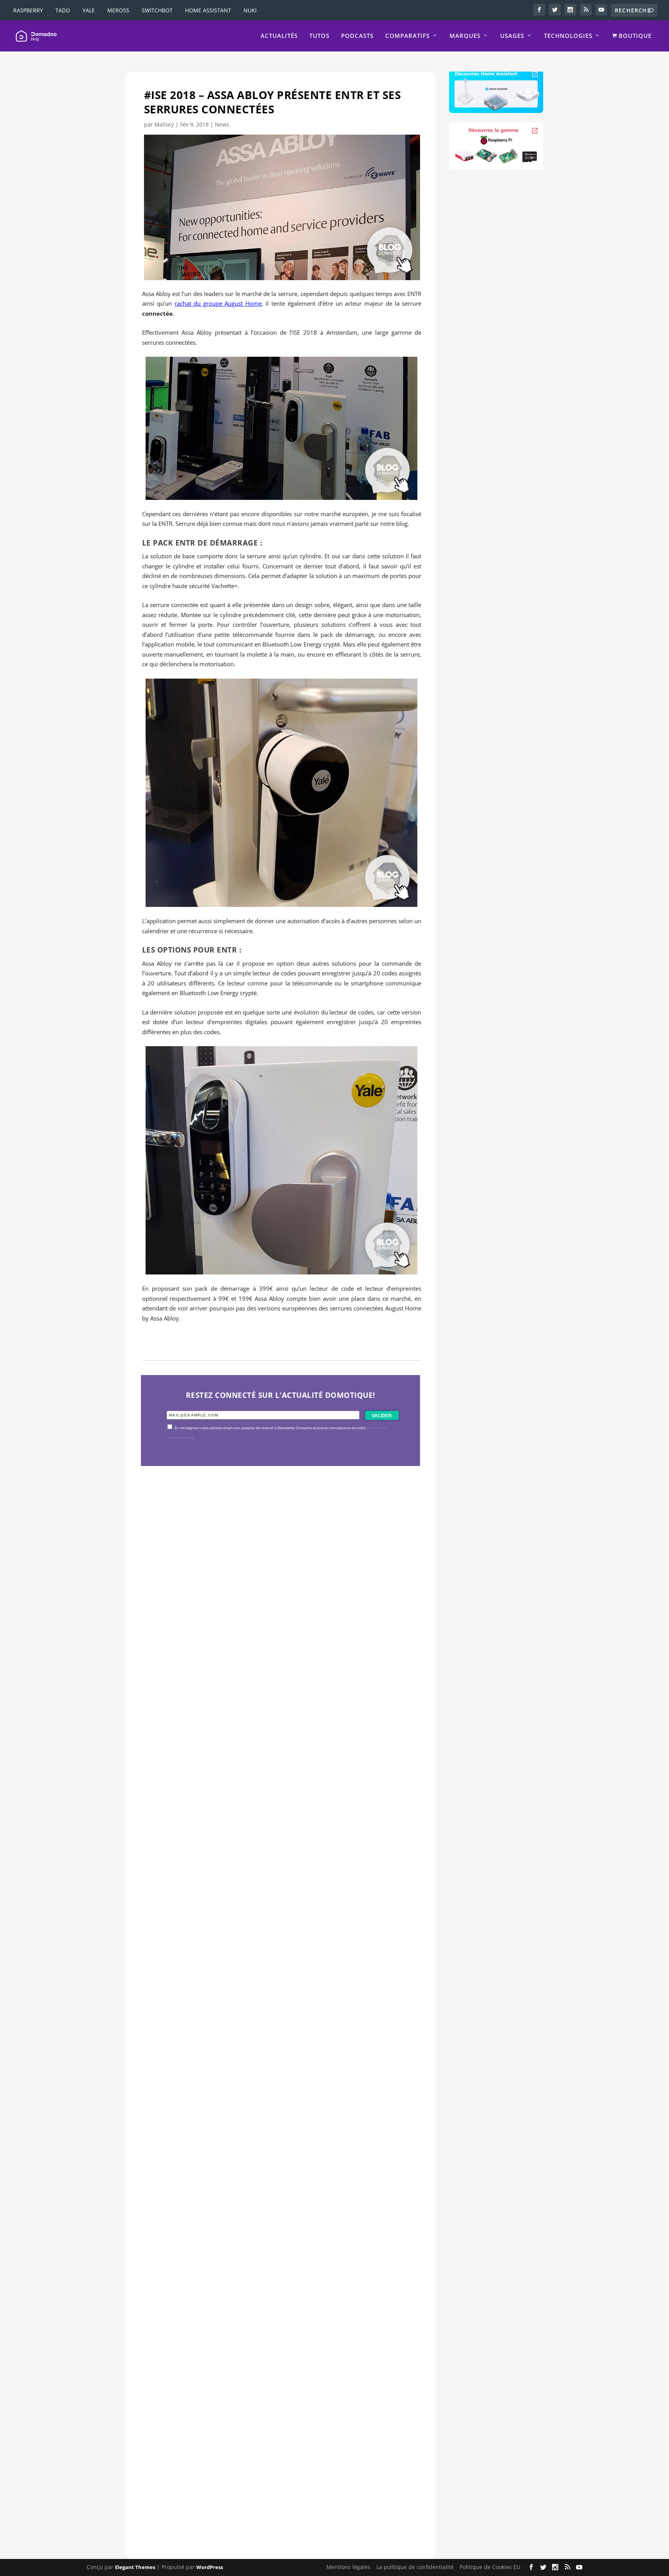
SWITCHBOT (157, 10)
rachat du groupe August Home (218, 303)
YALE (89, 10)
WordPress (210, 2567)
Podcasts (357, 36)
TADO (63, 10)
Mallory (164, 124)
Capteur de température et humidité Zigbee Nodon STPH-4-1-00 (273, 1946)
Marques (465, 36)
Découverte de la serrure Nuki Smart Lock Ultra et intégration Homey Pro (275, 1680)
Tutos (319, 36)
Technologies (568, 36)
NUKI (250, 10)
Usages (512, 36)
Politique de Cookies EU (490, 2567)
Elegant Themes (135, 2567)
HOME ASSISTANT (208, 10)
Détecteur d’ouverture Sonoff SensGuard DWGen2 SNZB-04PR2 (272, 2211)
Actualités (279, 36)
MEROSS (118, 10)
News (222, 124)
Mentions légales (348, 2567)
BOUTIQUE (634, 36)
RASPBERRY (28, 10)
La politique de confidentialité (415, 2567)
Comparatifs (407, 36)
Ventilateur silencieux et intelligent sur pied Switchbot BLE (263, 2477)
